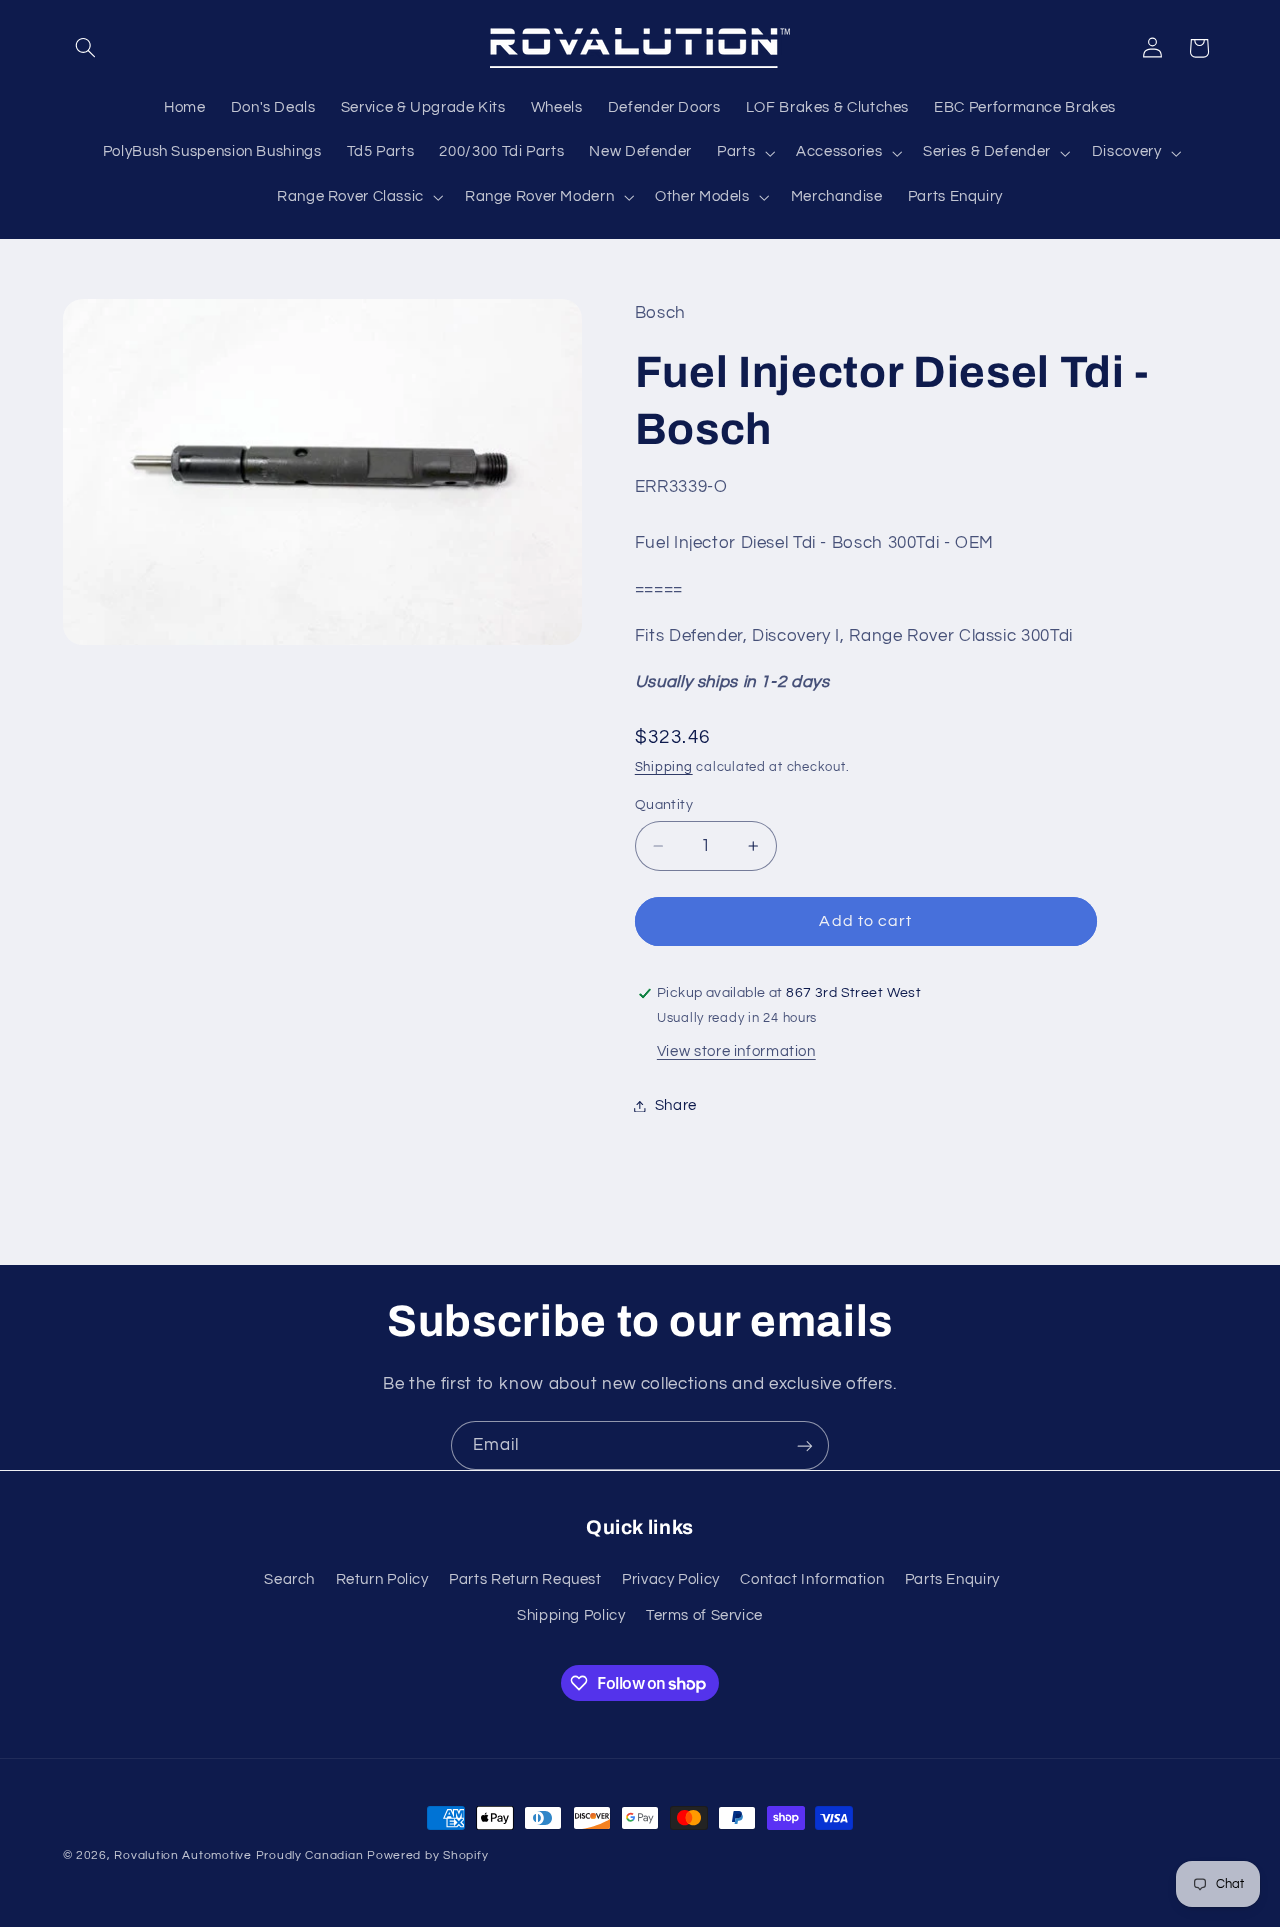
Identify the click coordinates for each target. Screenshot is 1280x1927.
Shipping (664, 767)
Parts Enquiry (952, 1578)
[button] (86, 48)
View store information (736, 1051)
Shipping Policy (571, 1615)
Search (289, 1578)
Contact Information (812, 1578)
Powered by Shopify (427, 1855)
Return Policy (382, 1578)
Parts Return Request (525, 1578)
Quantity (664, 805)
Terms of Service (704, 1615)
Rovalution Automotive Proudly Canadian (238, 1855)
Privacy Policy (671, 1578)
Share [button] (676, 1105)
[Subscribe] (805, 1445)
